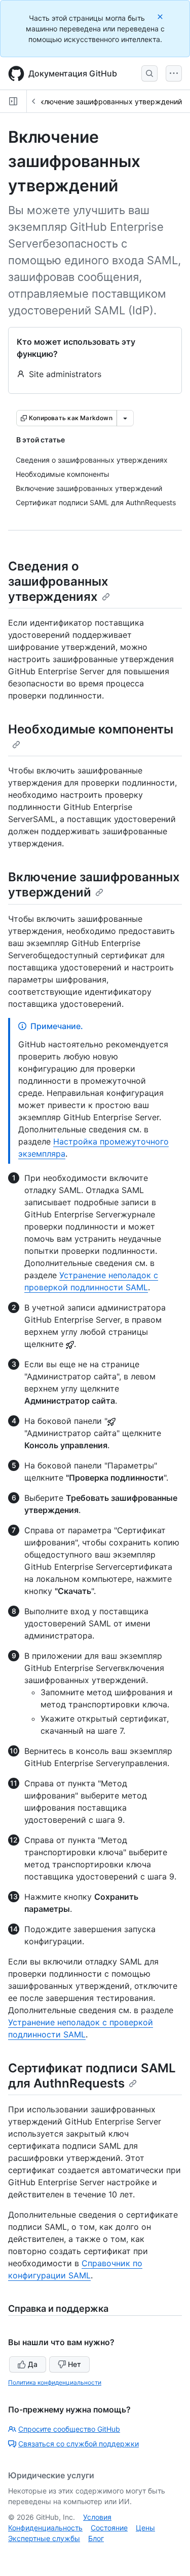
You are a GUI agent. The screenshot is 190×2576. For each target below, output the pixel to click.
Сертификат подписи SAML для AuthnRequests (92, 2076)
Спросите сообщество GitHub (69, 2429)
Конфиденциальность (45, 2528)
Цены (145, 2528)
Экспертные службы (44, 2538)
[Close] (161, 16)
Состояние (109, 2528)
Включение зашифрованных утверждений (109, 101)
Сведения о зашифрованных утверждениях (58, 581)
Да (33, 2364)
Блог (96, 2538)
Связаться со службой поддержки (79, 2444)
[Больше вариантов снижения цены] (125, 418)
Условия (97, 2517)
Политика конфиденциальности (55, 2382)
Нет (74, 2364)
